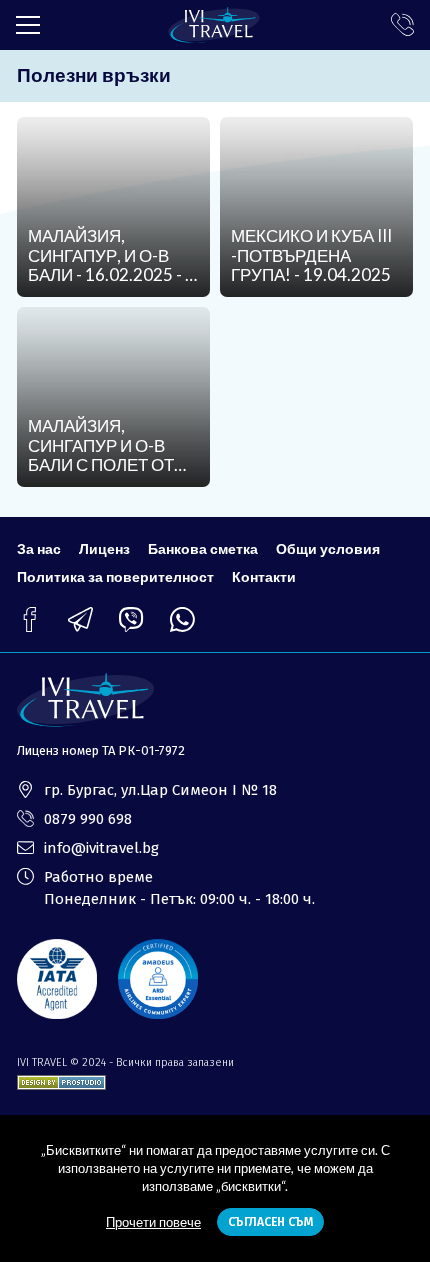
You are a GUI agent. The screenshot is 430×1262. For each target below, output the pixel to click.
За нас (39, 548)
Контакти (264, 576)
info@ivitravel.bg (101, 848)
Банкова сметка (203, 548)
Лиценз (104, 548)
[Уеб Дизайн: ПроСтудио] (61, 1078)
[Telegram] (80, 619)
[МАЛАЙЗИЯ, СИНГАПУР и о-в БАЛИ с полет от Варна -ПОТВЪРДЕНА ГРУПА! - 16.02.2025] (113, 397)
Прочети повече (153, 1222)
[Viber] (131, 619)
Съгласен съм (270, 1222)
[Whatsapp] (182, 619)
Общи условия (328, 548)
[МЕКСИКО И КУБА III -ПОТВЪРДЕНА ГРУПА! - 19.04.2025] (316, 207)
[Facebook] (29, 619)
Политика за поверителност (115, 576)
